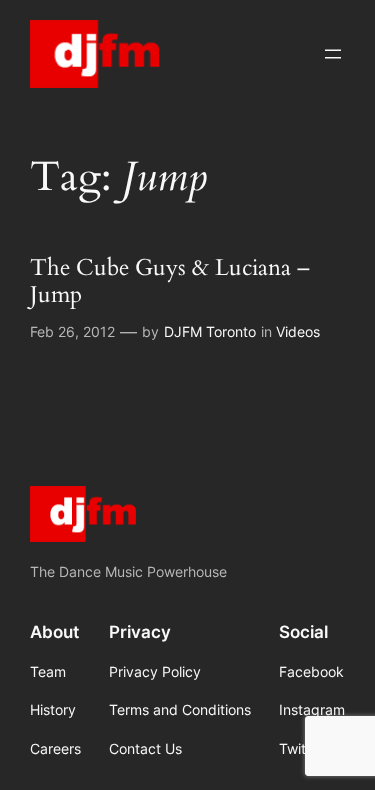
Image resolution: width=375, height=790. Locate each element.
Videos (298, 331)
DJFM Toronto (210, 331)
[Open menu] (333, 54)
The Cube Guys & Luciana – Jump (170, 282)
